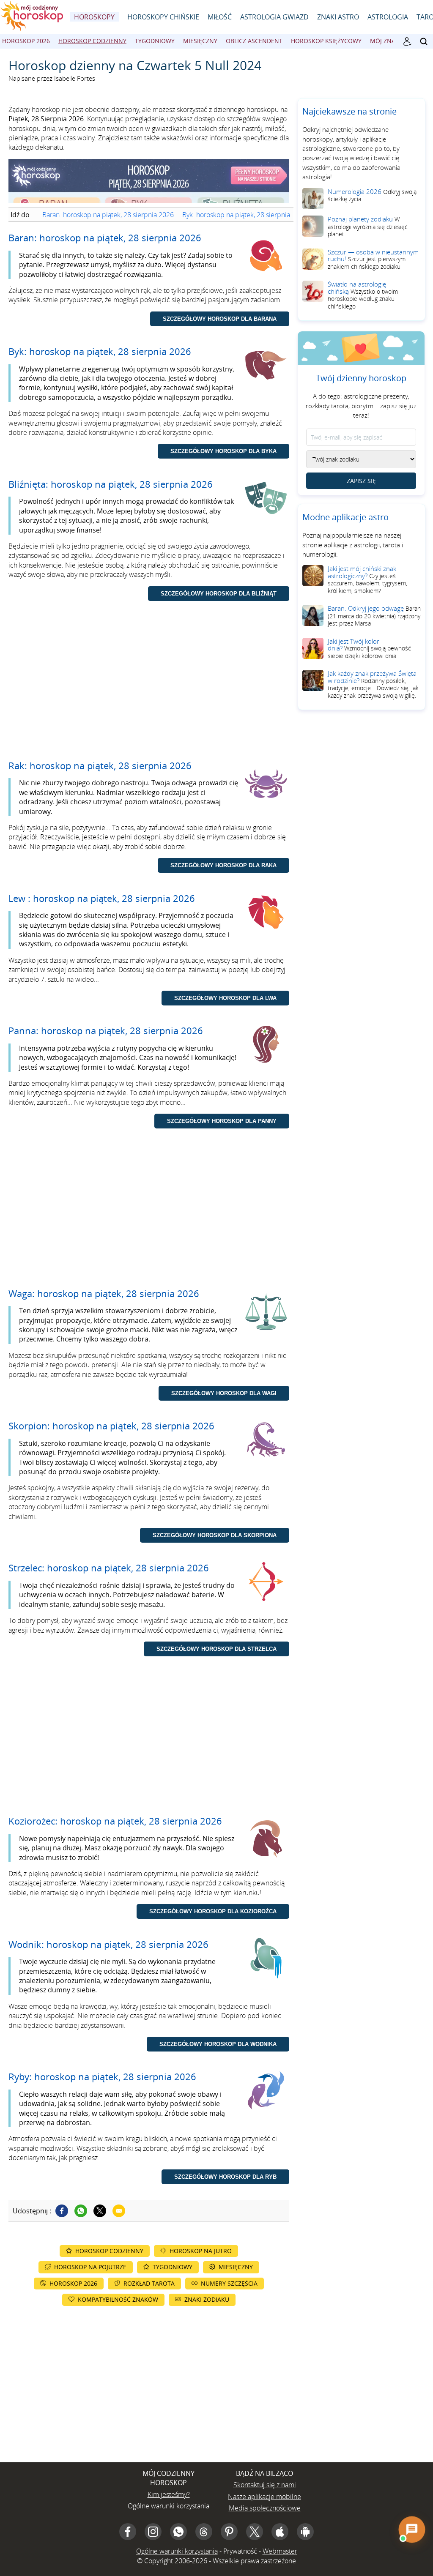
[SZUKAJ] (424, 41)
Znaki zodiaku (207, 2299)
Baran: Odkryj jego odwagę (374, 616)
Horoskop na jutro (201, 2251)
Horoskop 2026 (26, 41)
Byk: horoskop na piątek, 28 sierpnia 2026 (245, 215)
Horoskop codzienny (92, 41)
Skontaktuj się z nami (265, 2485)
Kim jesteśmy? (169, 2494)
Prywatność (240, 2551)
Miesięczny (200, 41)
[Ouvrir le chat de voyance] (412, 2530)
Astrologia (388, 17)
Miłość (220, 17)
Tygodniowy (155, 41)
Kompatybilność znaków (118, 2299)
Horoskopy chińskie (163, 17)
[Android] (305, 2532)
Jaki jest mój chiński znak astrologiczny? (367, 579)
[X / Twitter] (255, 2532)
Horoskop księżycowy (326, 41)
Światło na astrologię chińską (363, 295)
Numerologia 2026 (372, 195)
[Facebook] (62, 2211)
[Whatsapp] (81, 2211)
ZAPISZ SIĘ (361, 481)
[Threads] (204, 2532)
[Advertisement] (149, 688)
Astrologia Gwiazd (274, 17)
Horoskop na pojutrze (90, 2267)
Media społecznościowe (265, 2508)
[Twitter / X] (100, 2211)
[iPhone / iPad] (280, 2532)
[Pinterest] (229, 2532)
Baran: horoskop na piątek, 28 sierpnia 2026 (108, 215)
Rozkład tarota (149, 2283)
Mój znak (385, 41)
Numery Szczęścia (229, 2283)
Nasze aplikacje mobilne (264, 2497)
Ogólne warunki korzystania (169, 2506)
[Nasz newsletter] (407, 41)
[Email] (119, 2211)
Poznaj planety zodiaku (368, 226)
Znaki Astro (338, 17)
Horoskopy (94, 17)
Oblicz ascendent (254, 41)
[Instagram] (153, 2532)
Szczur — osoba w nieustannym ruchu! (373, 259)
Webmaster (280, 2551)
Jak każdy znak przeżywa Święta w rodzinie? (373, 684)
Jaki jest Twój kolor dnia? (369, 648)
